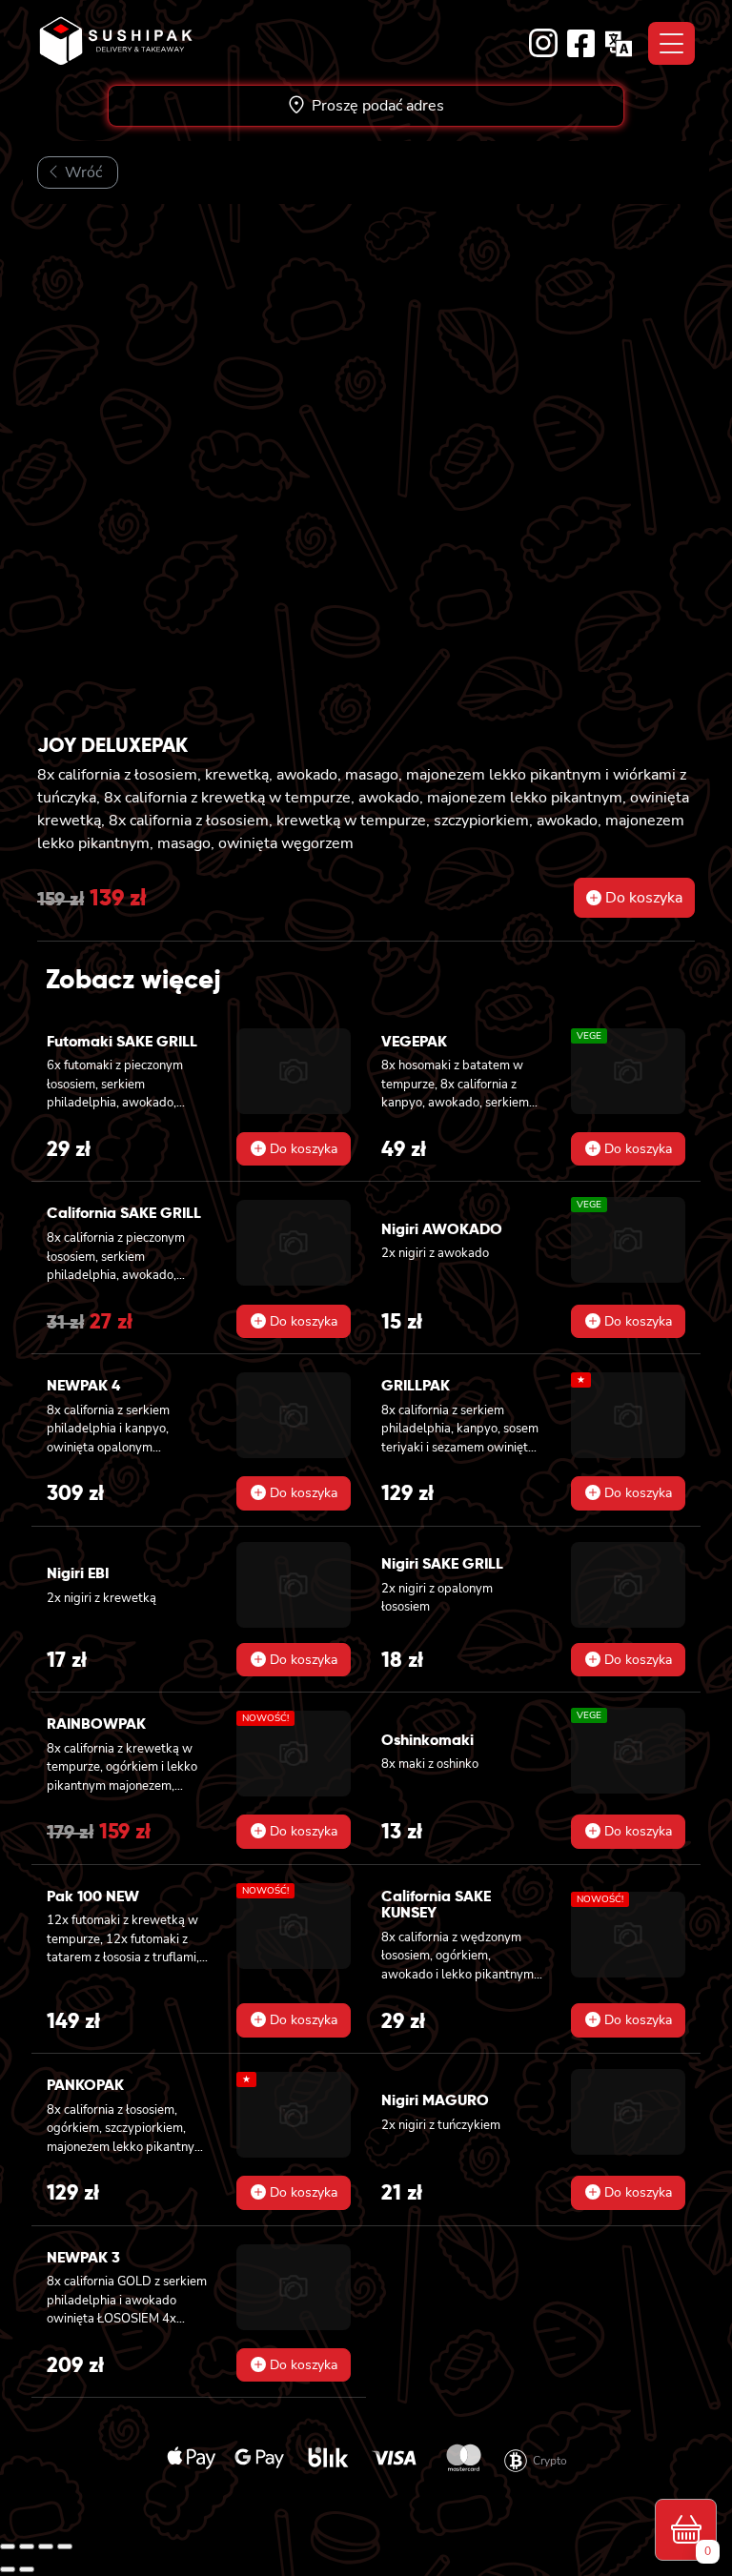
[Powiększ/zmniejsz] (8, 2546)
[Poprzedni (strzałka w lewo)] (8, 2569)
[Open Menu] (671, 43)
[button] (634, 898)
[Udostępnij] (46, 2546)
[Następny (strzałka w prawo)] (27, 2569)
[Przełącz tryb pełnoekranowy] (27, 2546)
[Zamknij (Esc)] (65, 2546)
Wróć (81, 172)
